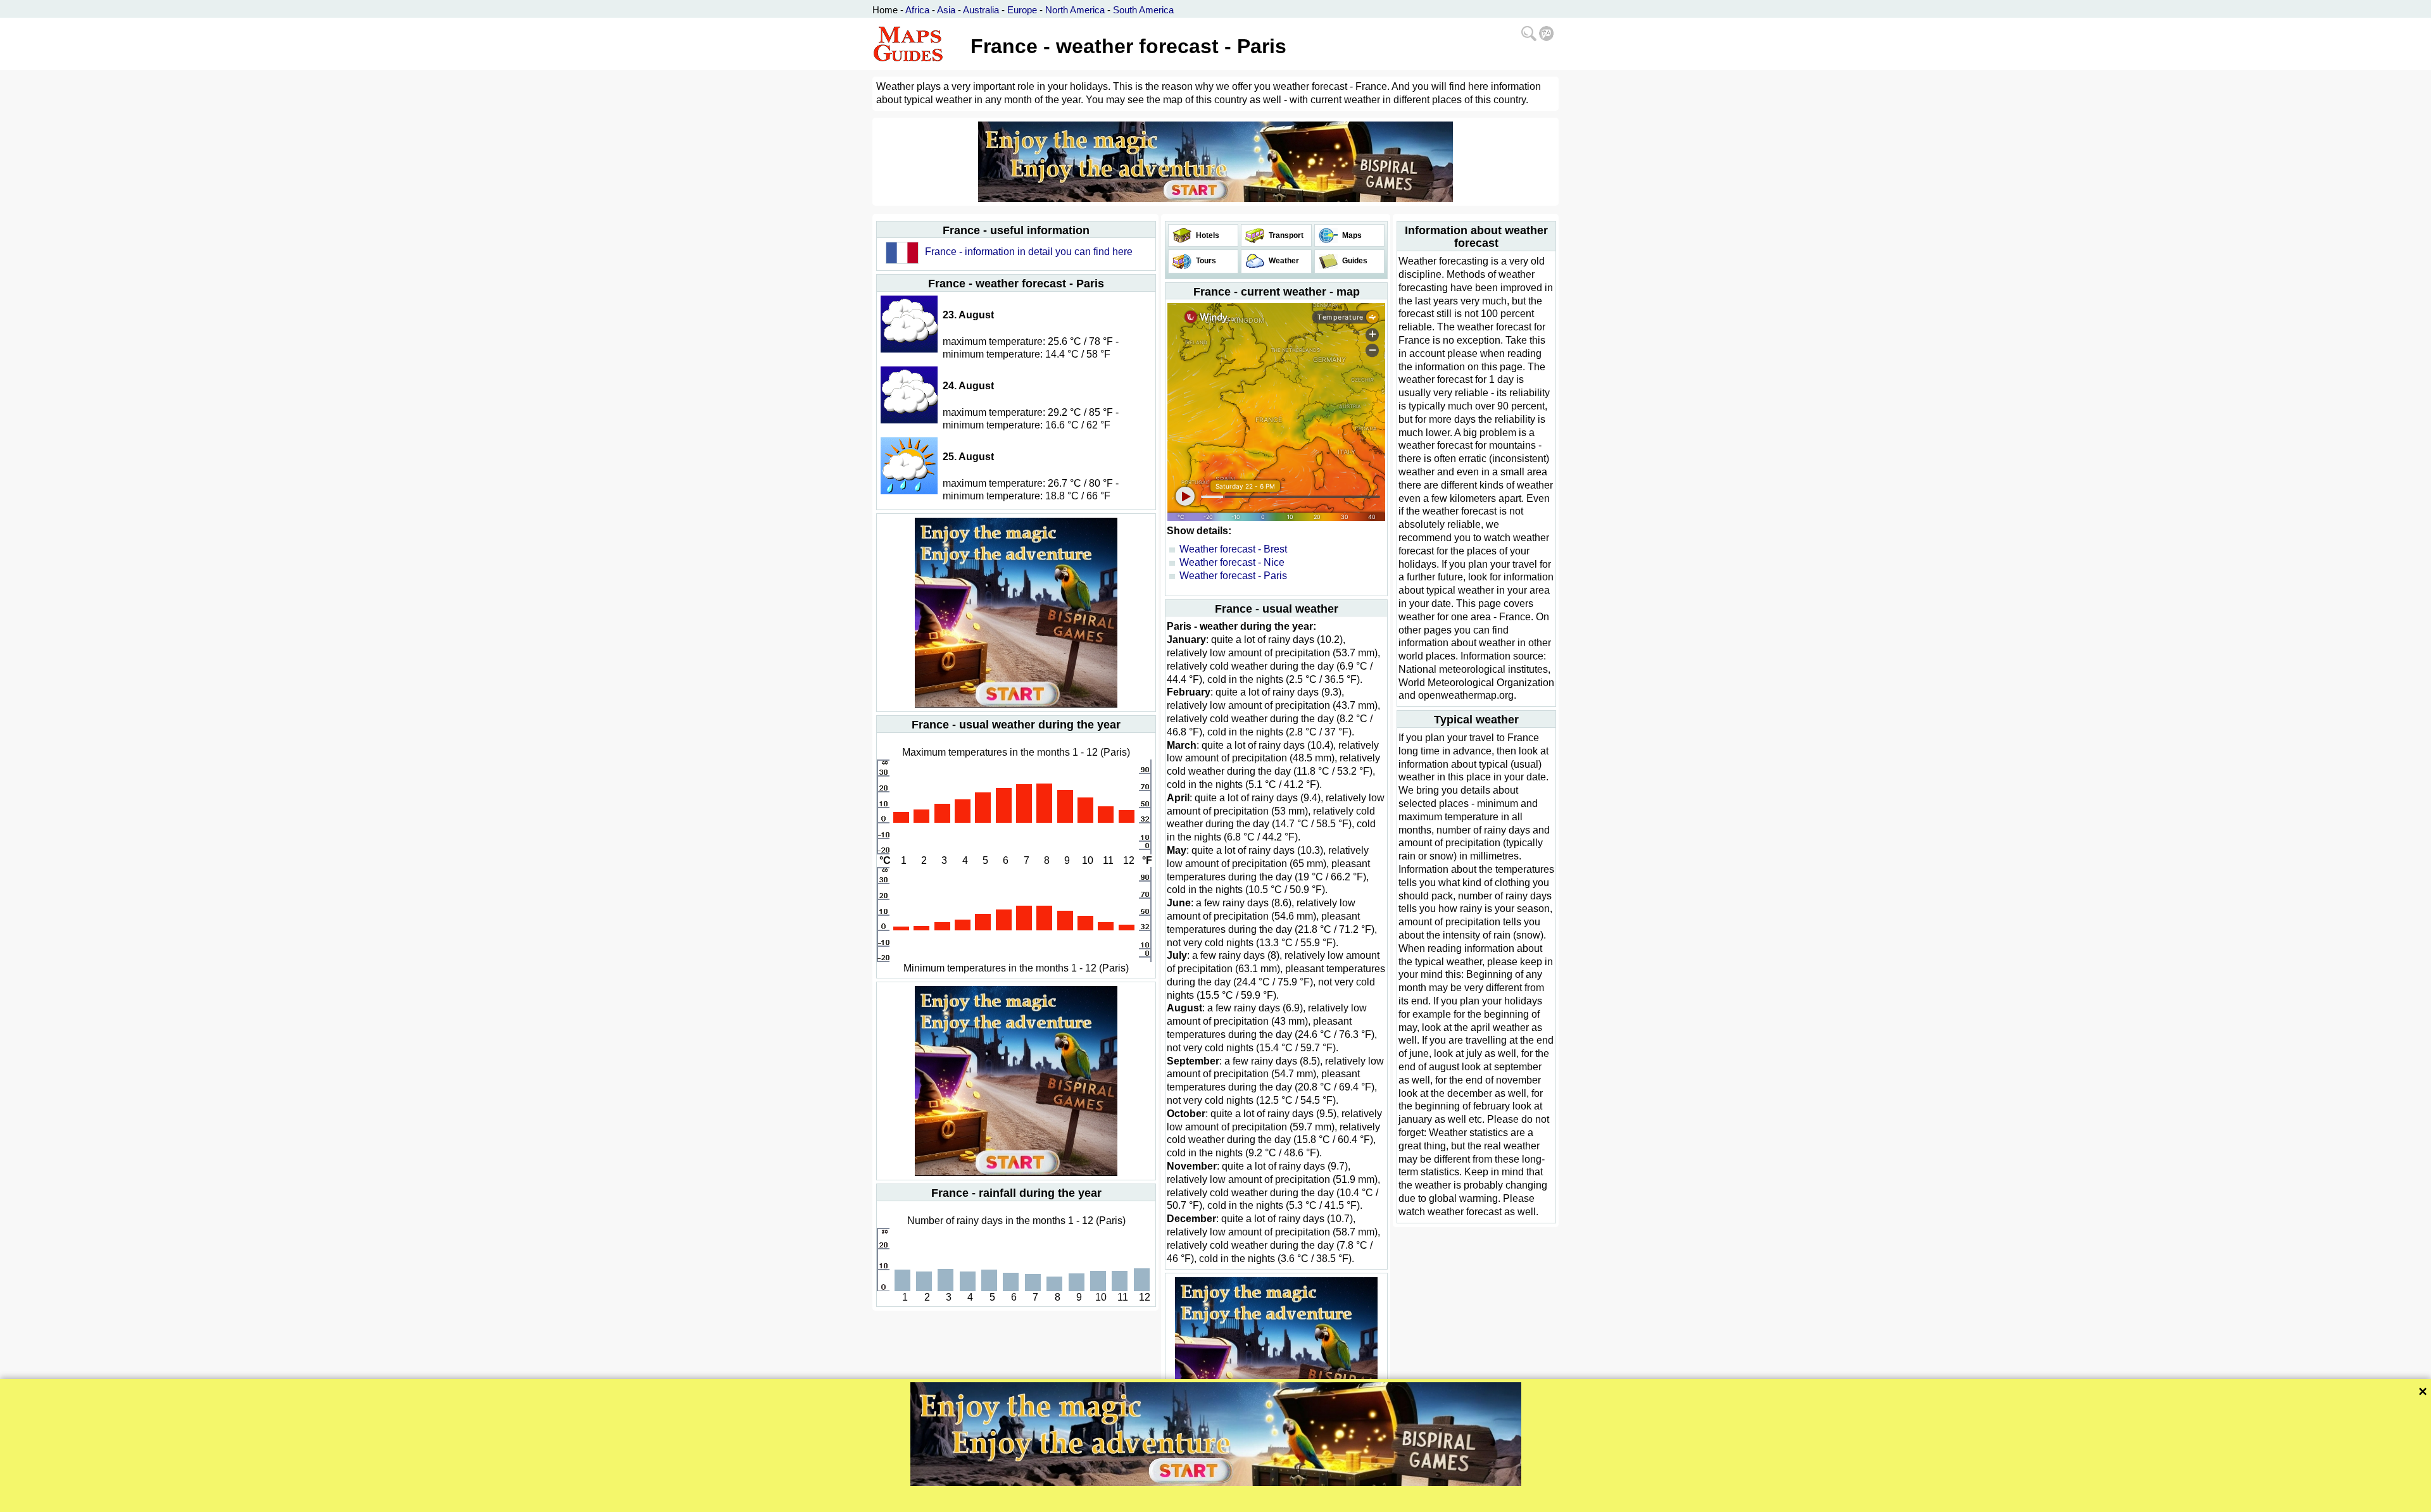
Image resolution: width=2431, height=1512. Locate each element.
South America (1143, 10)
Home (885, 10)
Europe (1022, 10)
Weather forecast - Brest (1233, 549)
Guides (1354, 261)
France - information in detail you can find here (1029, 252)
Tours (1205, 261)
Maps (1351, 235)
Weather (1283, 261)
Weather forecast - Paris (1233, 576)
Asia (946, 10)
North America (1075, 10)
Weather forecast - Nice (1232, 562)
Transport (1285, 235)
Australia (981, 10)
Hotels (1207, 235)
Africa (917, 10)
